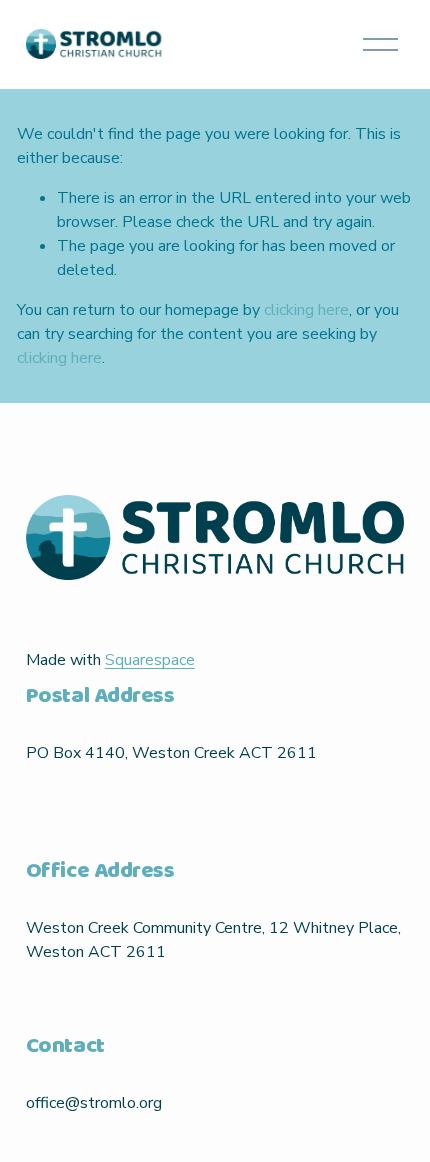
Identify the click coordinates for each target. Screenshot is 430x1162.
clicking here (306, 310)
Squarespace (150, 660)
